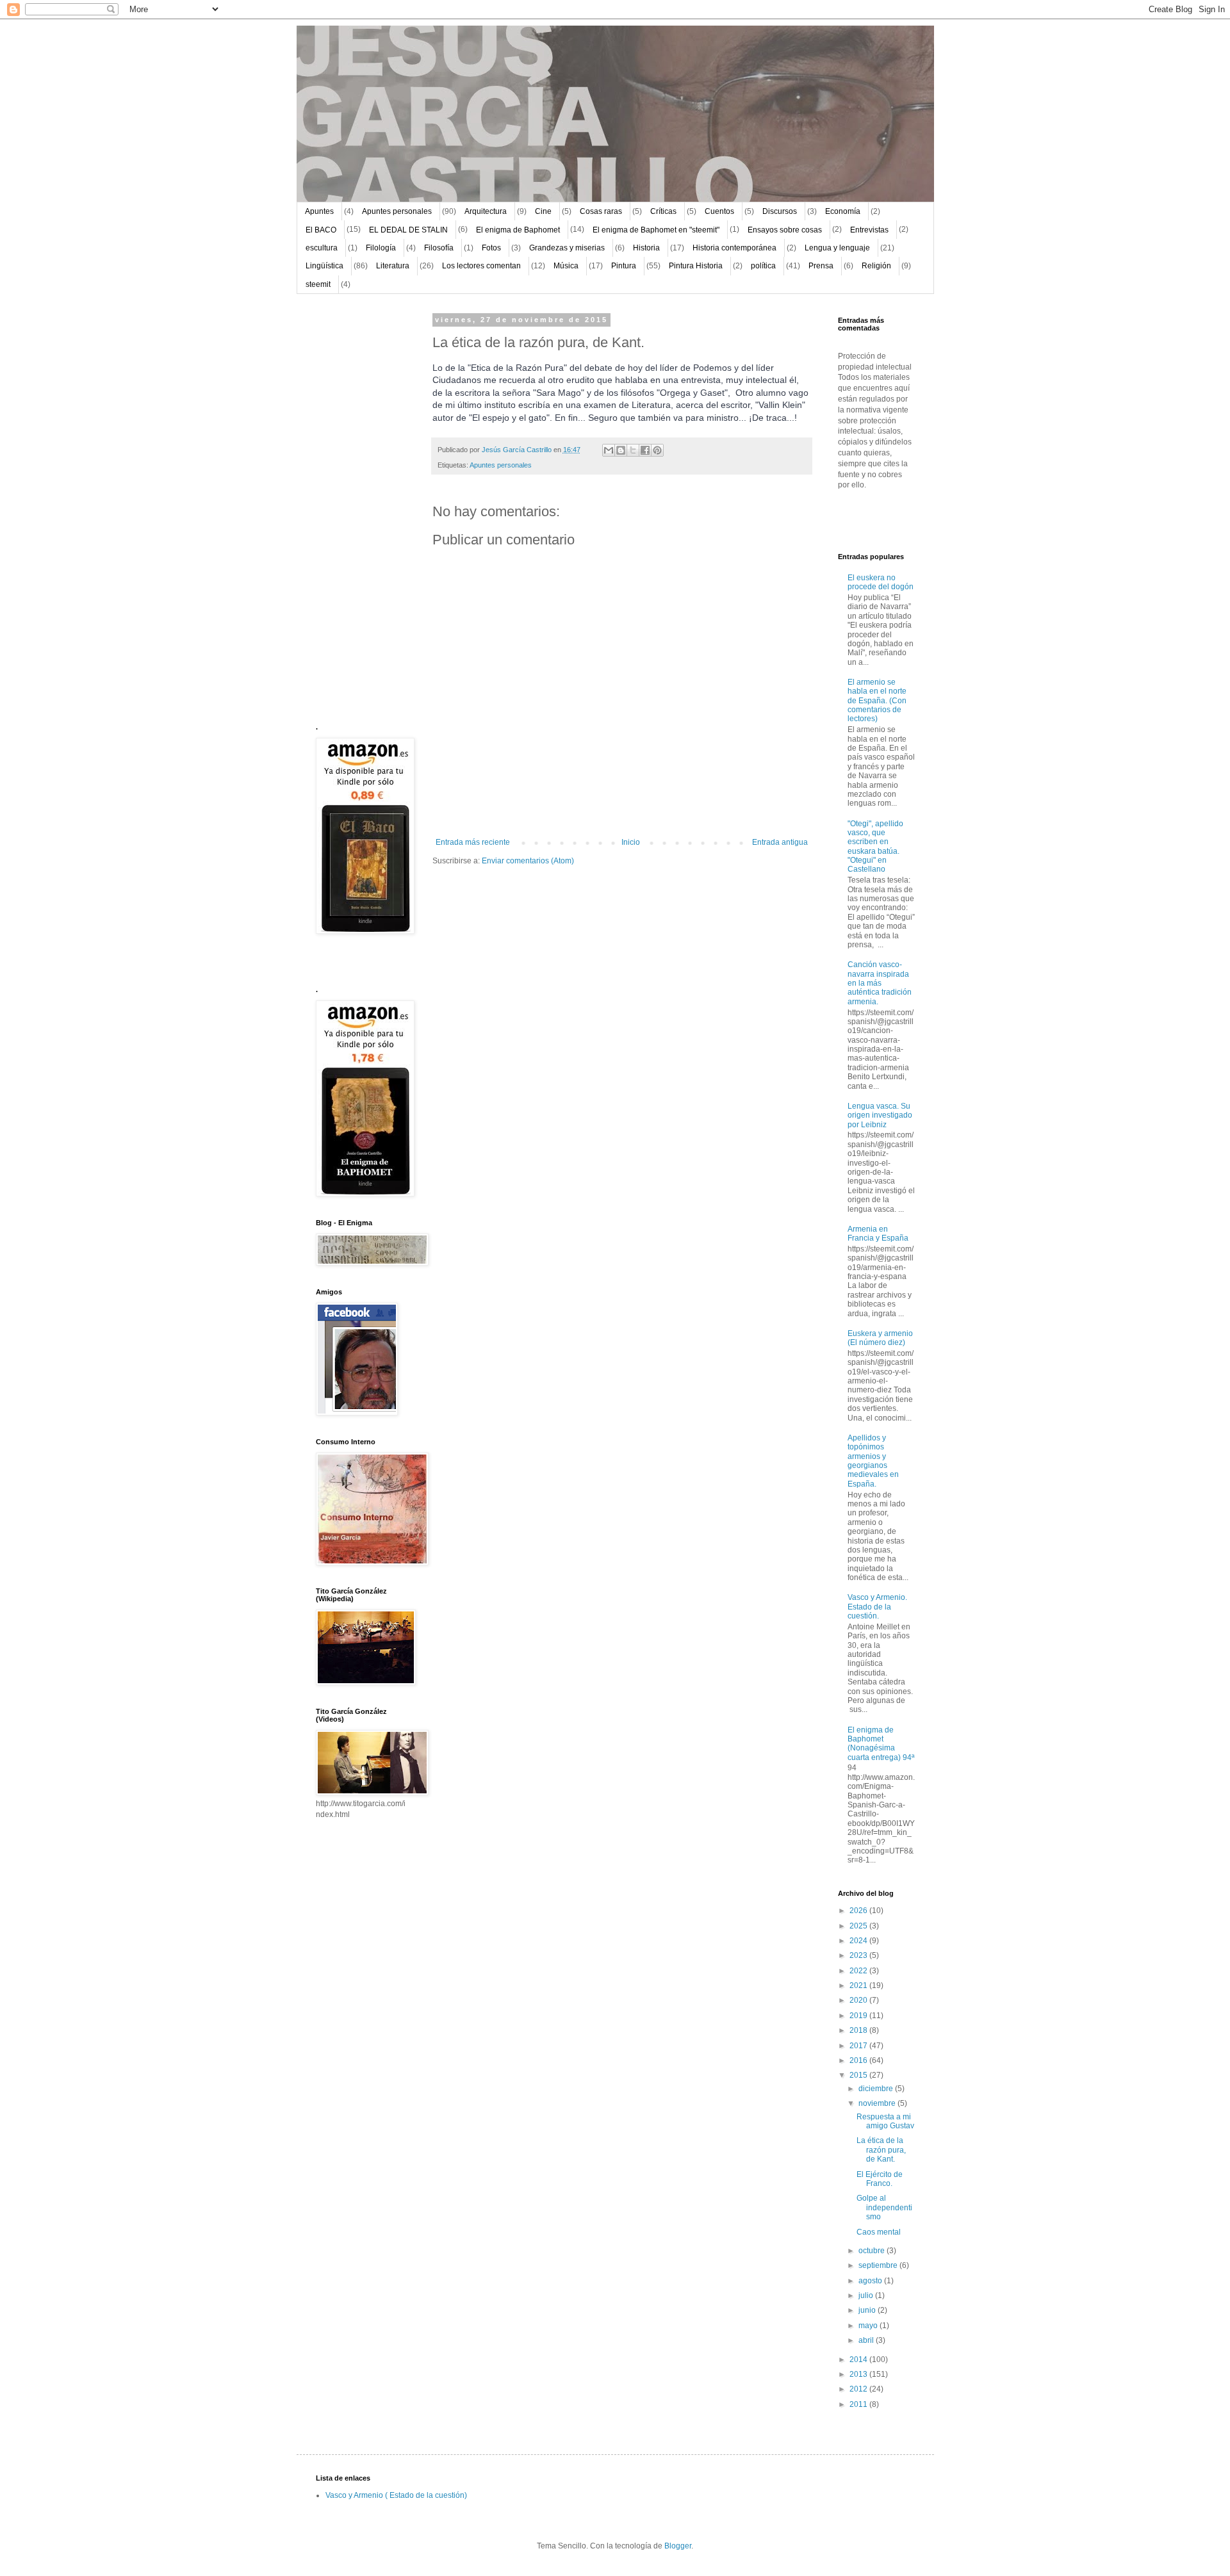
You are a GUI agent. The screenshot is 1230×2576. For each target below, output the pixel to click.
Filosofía (439, 248)
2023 (859, 1955)
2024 (859, 1941)
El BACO (321, 230)
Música (566, 266)
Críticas (663, 211)
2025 (859, 1926)
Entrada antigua (780, 842)
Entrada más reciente (473, 842)
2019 (859, 2016)
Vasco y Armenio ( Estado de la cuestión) (396, 2495)
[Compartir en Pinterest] (657, 450)
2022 (859, 1971)
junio (868, 2310)
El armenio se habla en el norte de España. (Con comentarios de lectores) (877, 701)
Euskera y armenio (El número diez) (880, 1338)
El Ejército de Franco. (880, 2179)
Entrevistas (869, 230)
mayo (869, 2326)
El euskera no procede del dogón (881, 582)
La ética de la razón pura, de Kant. (881, 2150)
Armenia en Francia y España (878, 1234)
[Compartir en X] (633, 450)
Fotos (491, 248)
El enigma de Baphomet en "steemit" (656, 230)
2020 (859, 2000)
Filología (381, 248)
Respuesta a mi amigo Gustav (885, 2121)
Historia (646, 248)
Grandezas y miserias (567, 248)
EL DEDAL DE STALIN (408, 230)
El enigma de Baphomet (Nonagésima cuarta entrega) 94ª (881, 1744)
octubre (873, 2251)
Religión (876, 266)
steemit (318, 284)
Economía (843, 211)
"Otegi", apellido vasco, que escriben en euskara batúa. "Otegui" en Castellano (875, 847)
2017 (859, 2046)
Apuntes (319, 211)
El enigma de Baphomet (518, 230)
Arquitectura (486, 211)
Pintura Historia (696, 266)
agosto (871, 2281)
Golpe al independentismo (884, 2207)
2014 (859, 2360)
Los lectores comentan (481, 266)
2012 (859, 2389)
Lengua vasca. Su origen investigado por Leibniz (880, 1115)
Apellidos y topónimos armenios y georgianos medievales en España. (873, 1461)
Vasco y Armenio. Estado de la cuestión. (877, 1607)
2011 (859, 2404)
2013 (859, 2374)
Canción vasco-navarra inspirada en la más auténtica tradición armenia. (880, 983)
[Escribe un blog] (621, 450)
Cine (543, 211)
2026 (859, 1911)
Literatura (393, 266)
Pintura (624, 266)
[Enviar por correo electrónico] (609, 450)
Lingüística (324, 266)
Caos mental (879, 2232)
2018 (859, 2030)
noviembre (878, 2103)
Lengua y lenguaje (837, 248)
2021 (859, 1985)
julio (867, 2295)
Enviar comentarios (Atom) (528, 861)
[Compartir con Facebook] (645, 450)
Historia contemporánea (734, 248)
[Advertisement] (354, 509)
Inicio (631, 842)
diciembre (877, 2089)
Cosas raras (601, 211)
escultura (322, 248)
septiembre (879, 2265)
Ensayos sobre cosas (785, 230)
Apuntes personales (397, 211)
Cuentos (719, 211)
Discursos (780, 211)
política (763, 266)
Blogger (678, 2546)
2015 (859, 2075)
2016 (859, 2060)
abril (867, 2340)
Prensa (821, 266)
